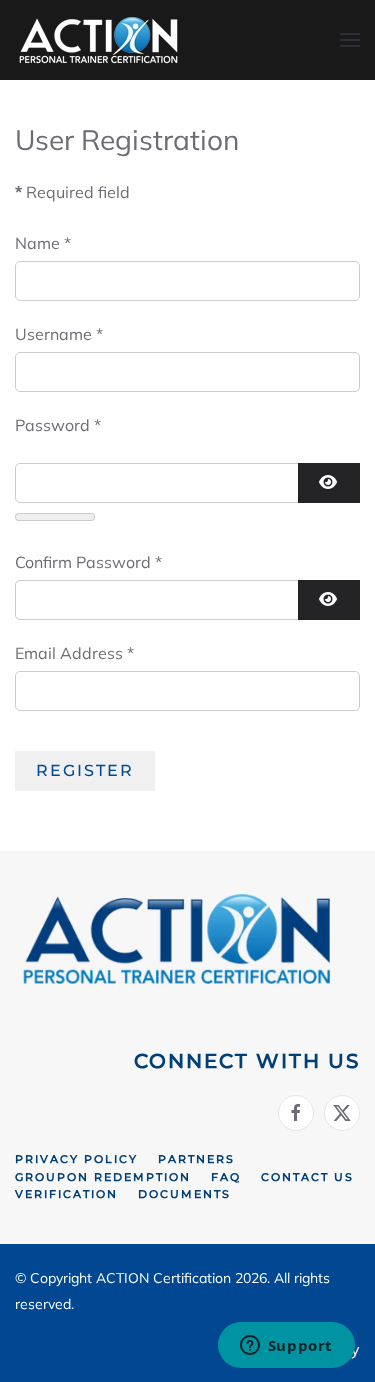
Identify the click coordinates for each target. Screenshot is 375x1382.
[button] (350, 40)
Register (85, 770)
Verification (66, 1194)
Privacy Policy (76, 1159)
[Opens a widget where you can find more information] (286, 1347)
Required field (72, 192)
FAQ (226, 1177)
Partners (196, 1159)
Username (59, 334)
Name (43, 243)
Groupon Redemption (103, 1177)
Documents (184, 1194)
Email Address (74, 653)
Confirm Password (88, 562)
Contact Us (307, 1177)
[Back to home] (99, 40)
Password (58, 425)
